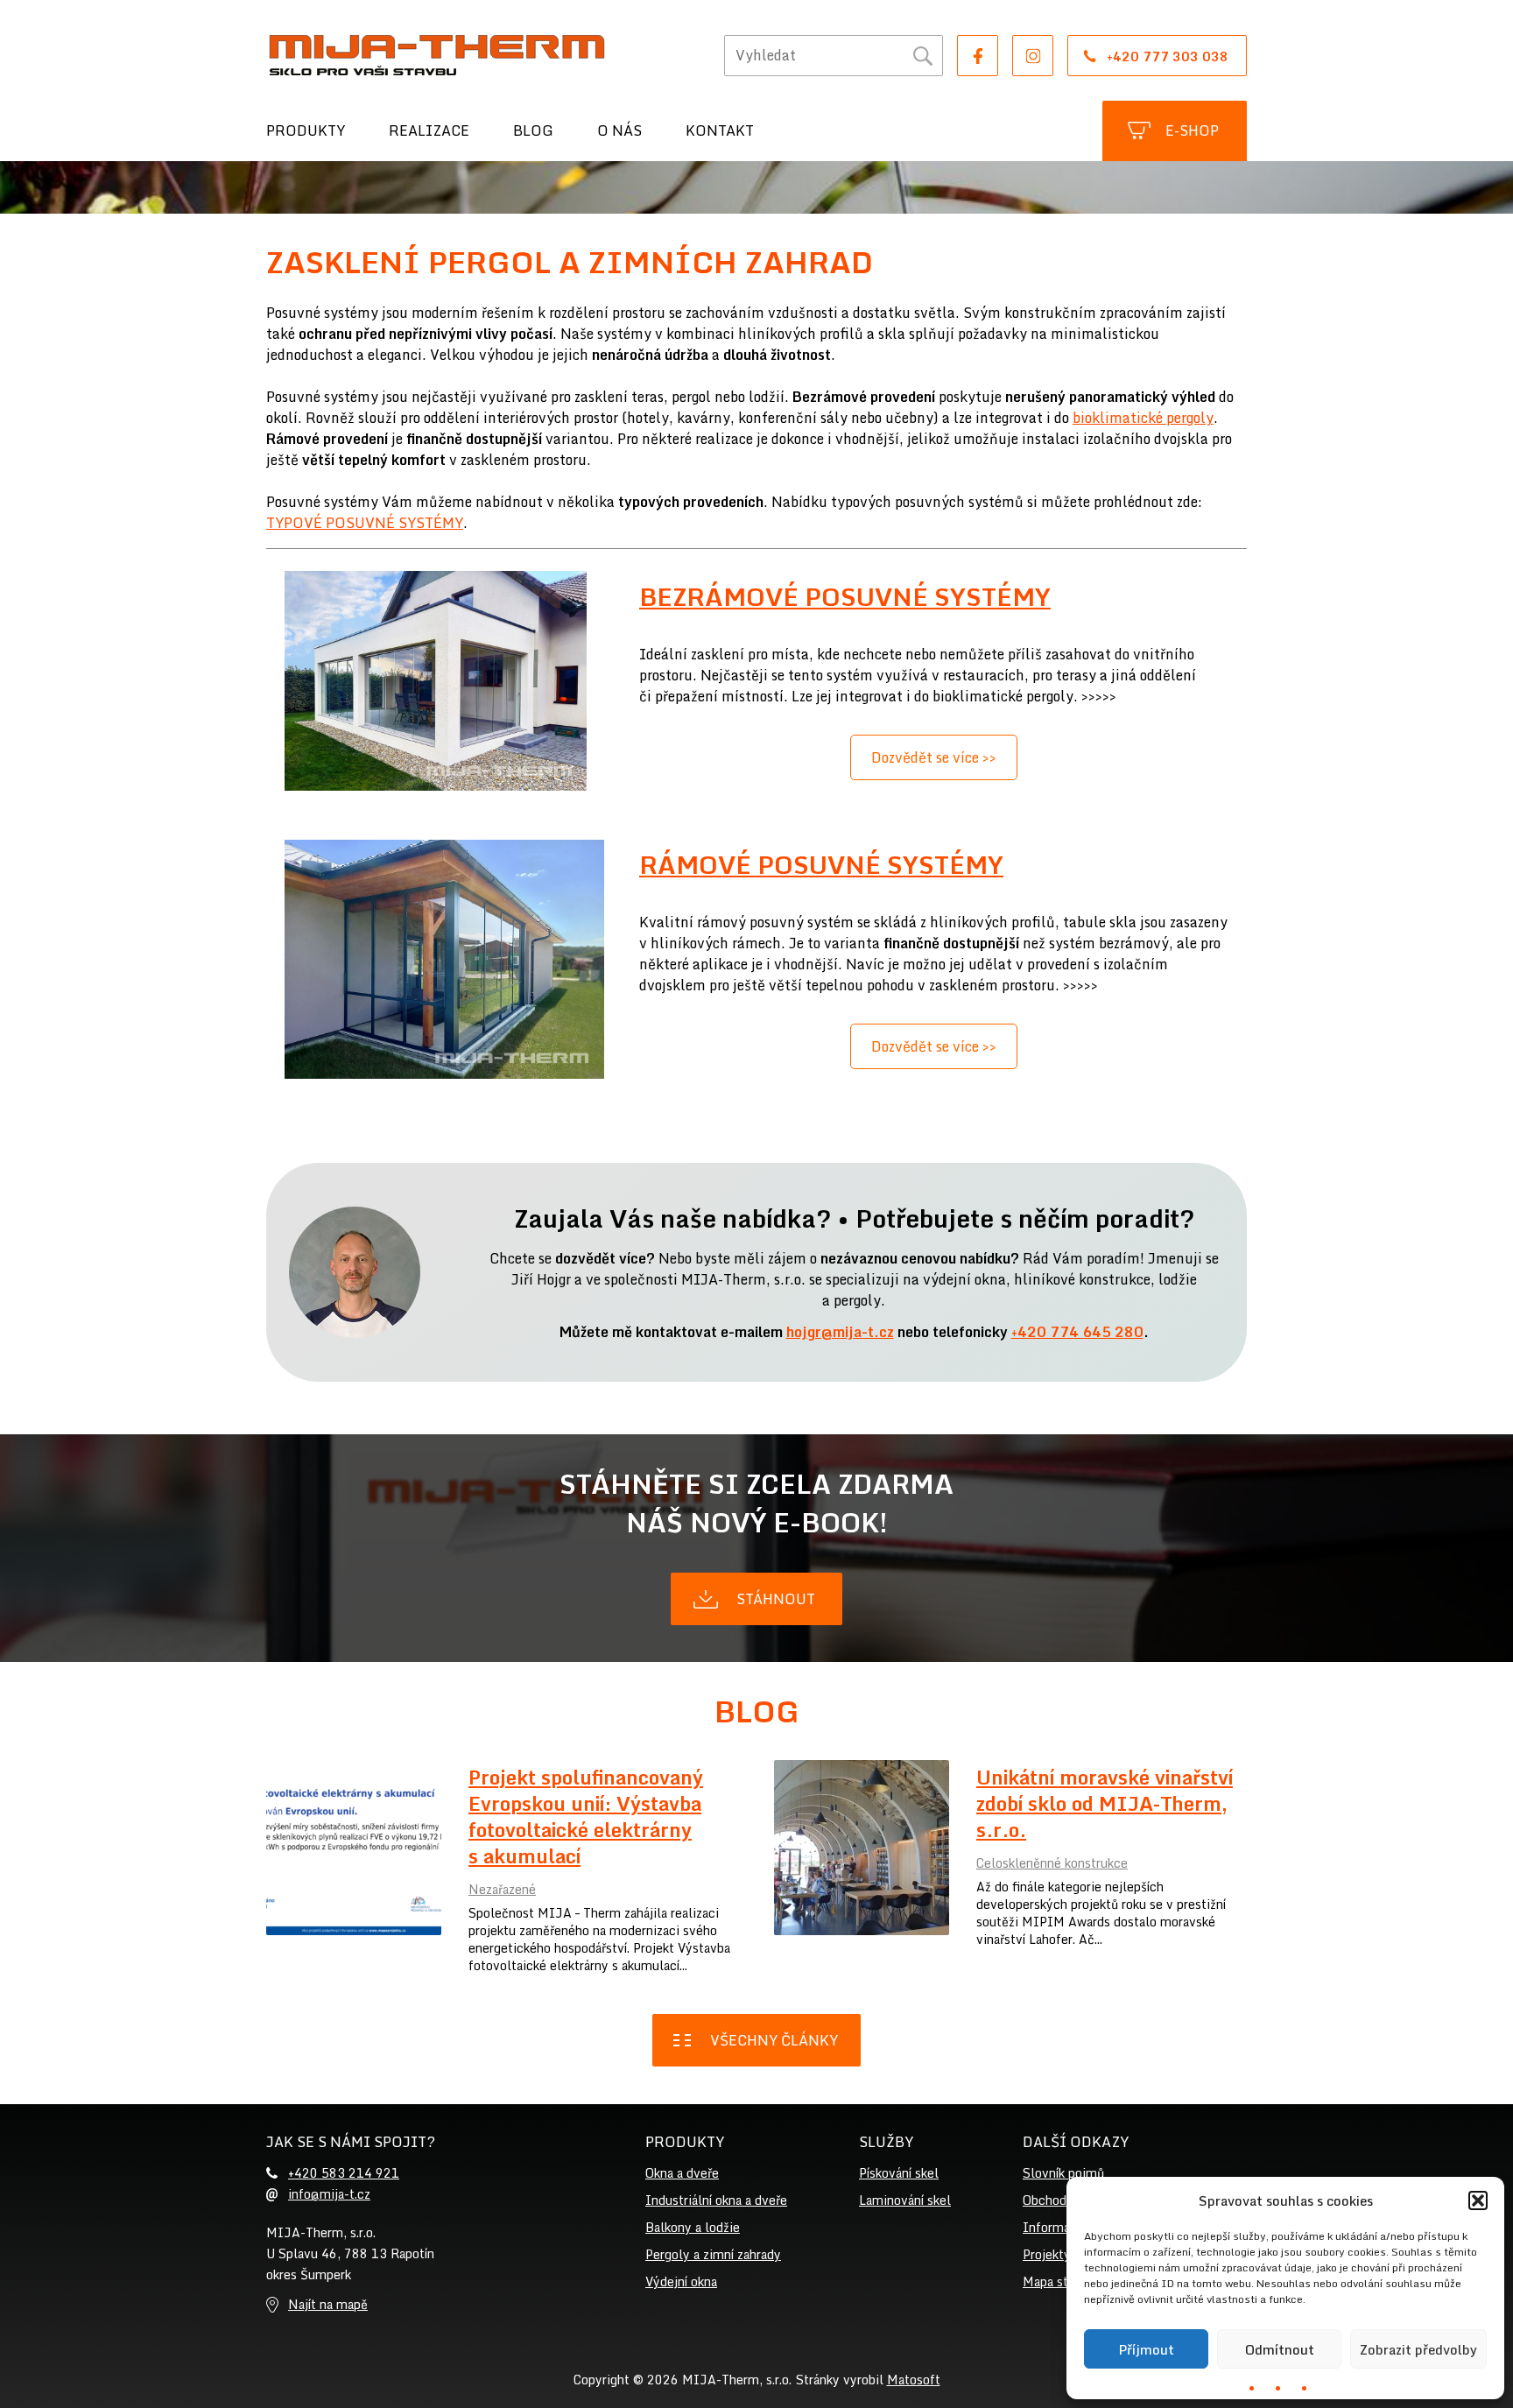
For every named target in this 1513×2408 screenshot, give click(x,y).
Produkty (306, 130)
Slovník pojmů (1063, 2173)
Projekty (1047, 2254)
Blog (533, 130)
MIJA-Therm (437, 55)
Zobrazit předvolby (1418, 2349)
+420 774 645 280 (1077, 1332)
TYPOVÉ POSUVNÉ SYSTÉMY (365, 523)
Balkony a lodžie (693, 2227)
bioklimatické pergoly (1143, 418)
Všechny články (774, 2040)
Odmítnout (1280, 2349)
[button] (1478, 2200)
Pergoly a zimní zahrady (713, 2254)
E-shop (1192, 130)
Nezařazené (502, 1889)
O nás (619, 130)
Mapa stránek (1061, 2281)
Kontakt (720, 130)
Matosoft (914, 2380)
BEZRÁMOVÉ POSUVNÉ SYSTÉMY (845, 596)
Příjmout (1146, 2349)
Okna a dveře (682, 2173)
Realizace (429, 130)
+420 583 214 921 (344, 2173)
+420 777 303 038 (1168, 56)
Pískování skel (899, 2173)
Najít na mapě (328, 2304)
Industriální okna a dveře (716, 2200)
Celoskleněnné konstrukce (1052, 1863)
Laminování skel (905, 2200)
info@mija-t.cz (329, 2194)
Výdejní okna (681, 2281)
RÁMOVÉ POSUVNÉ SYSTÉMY (821, 864)
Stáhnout (776, 1599)
